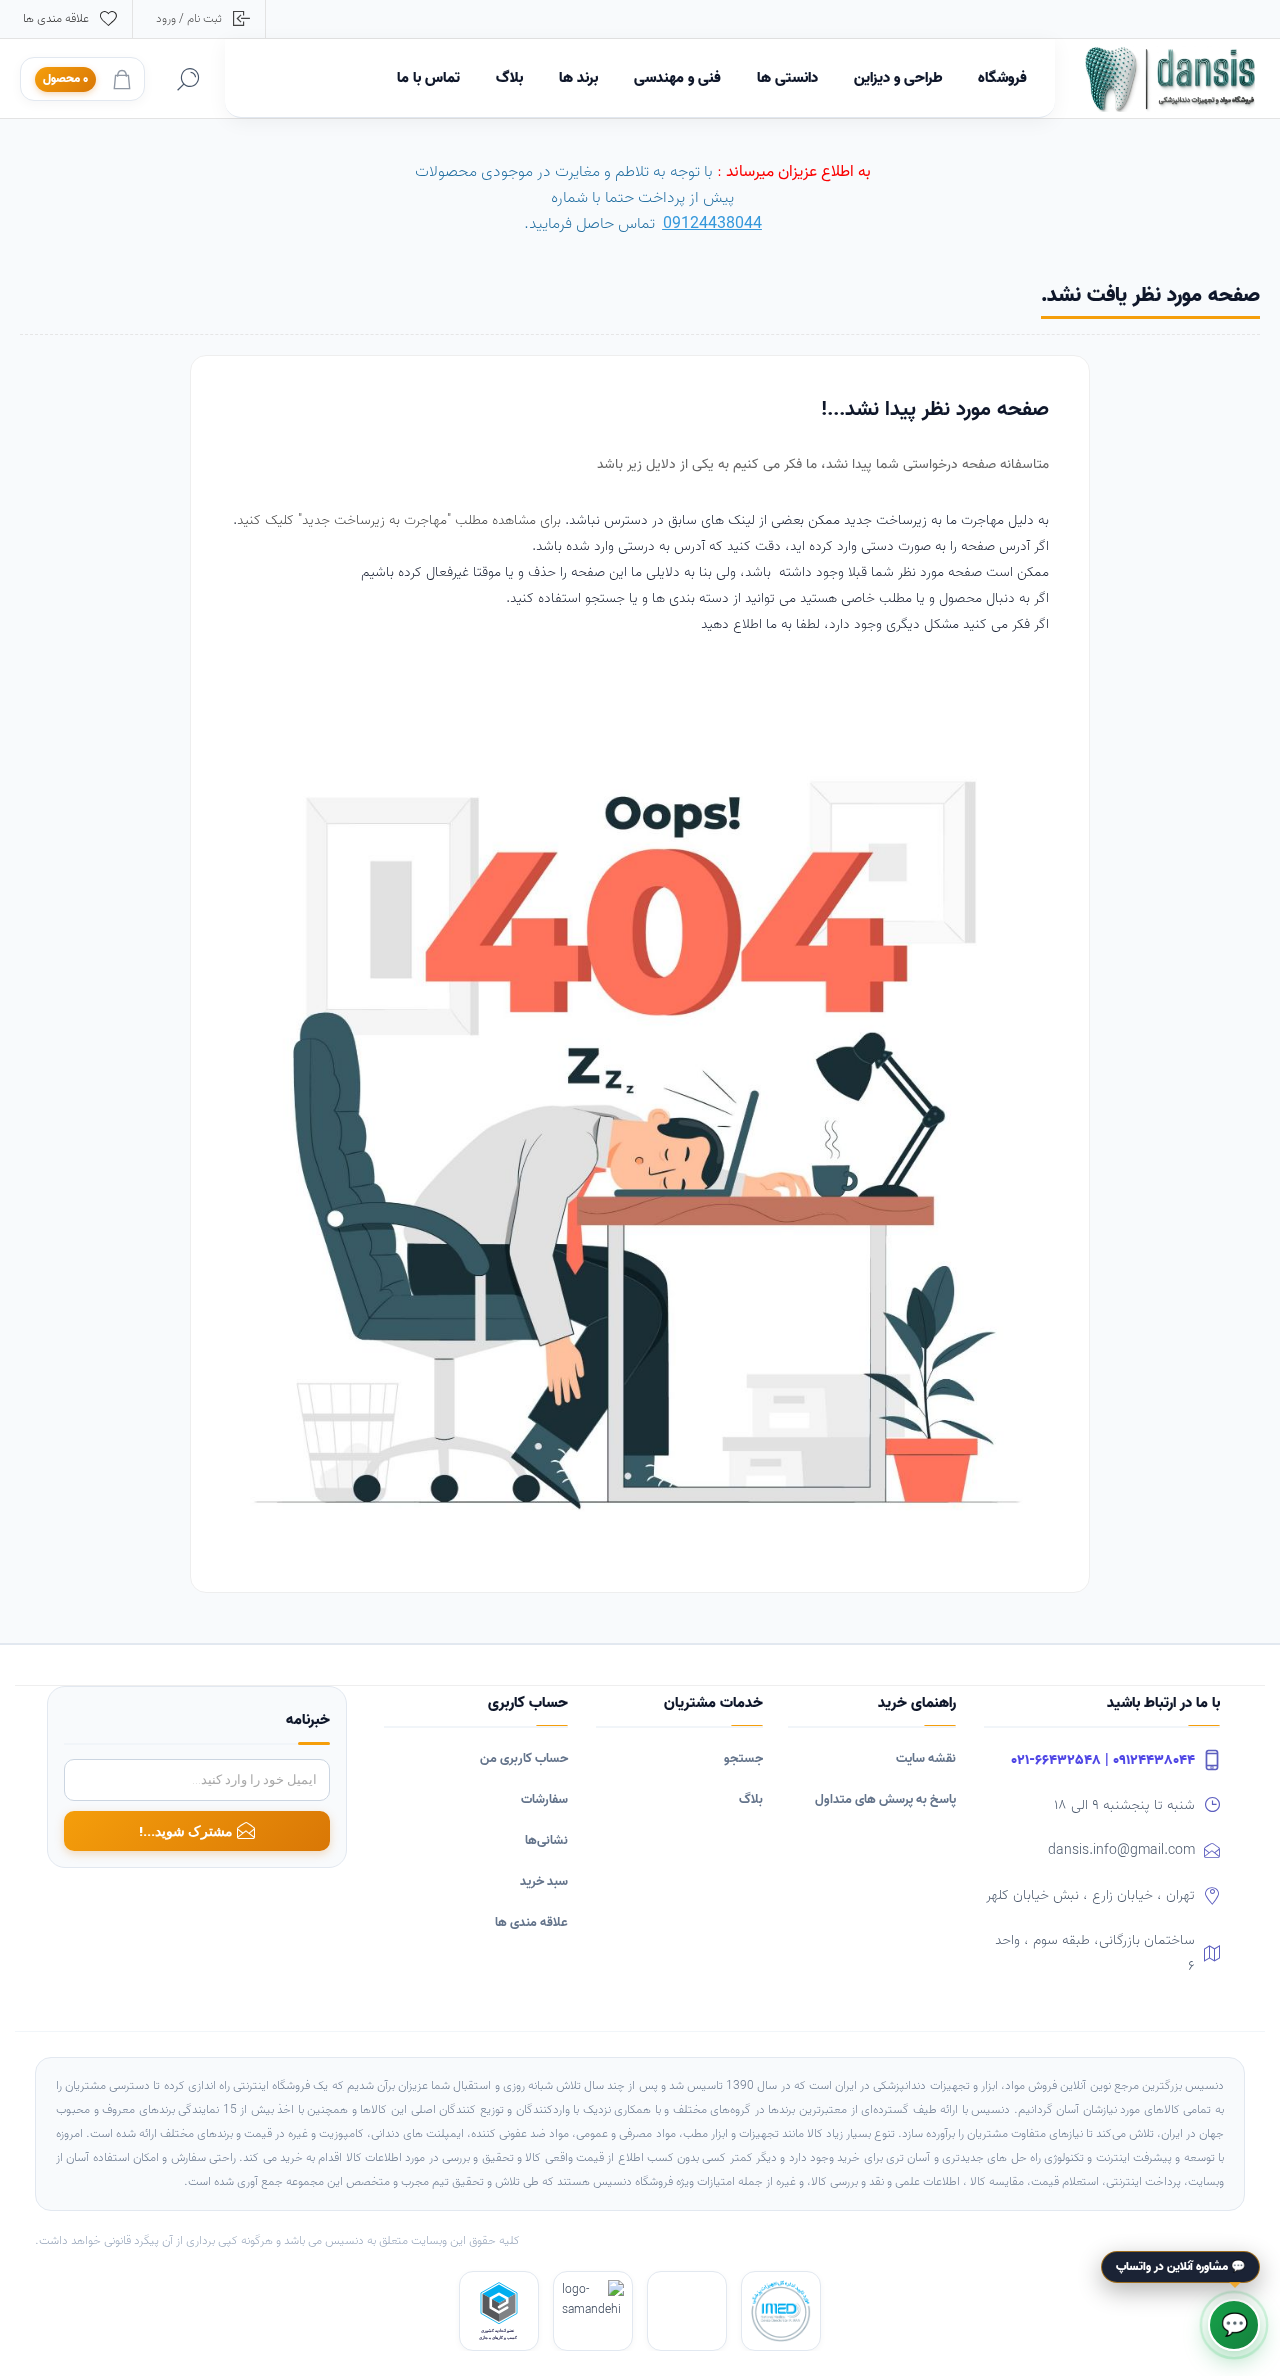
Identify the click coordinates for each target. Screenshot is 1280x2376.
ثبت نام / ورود (189, 18)
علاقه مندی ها (531, 1922)
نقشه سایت (926, 1758)
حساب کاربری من (524, 1758)
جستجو (743, 1758)
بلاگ (751, 1799)
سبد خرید (544, 1881)
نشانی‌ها (546, 1840)
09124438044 (712, 224)
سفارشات (544, 1799)
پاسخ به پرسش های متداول (885, 1799)
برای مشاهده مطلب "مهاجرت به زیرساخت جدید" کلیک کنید (401, 520)
